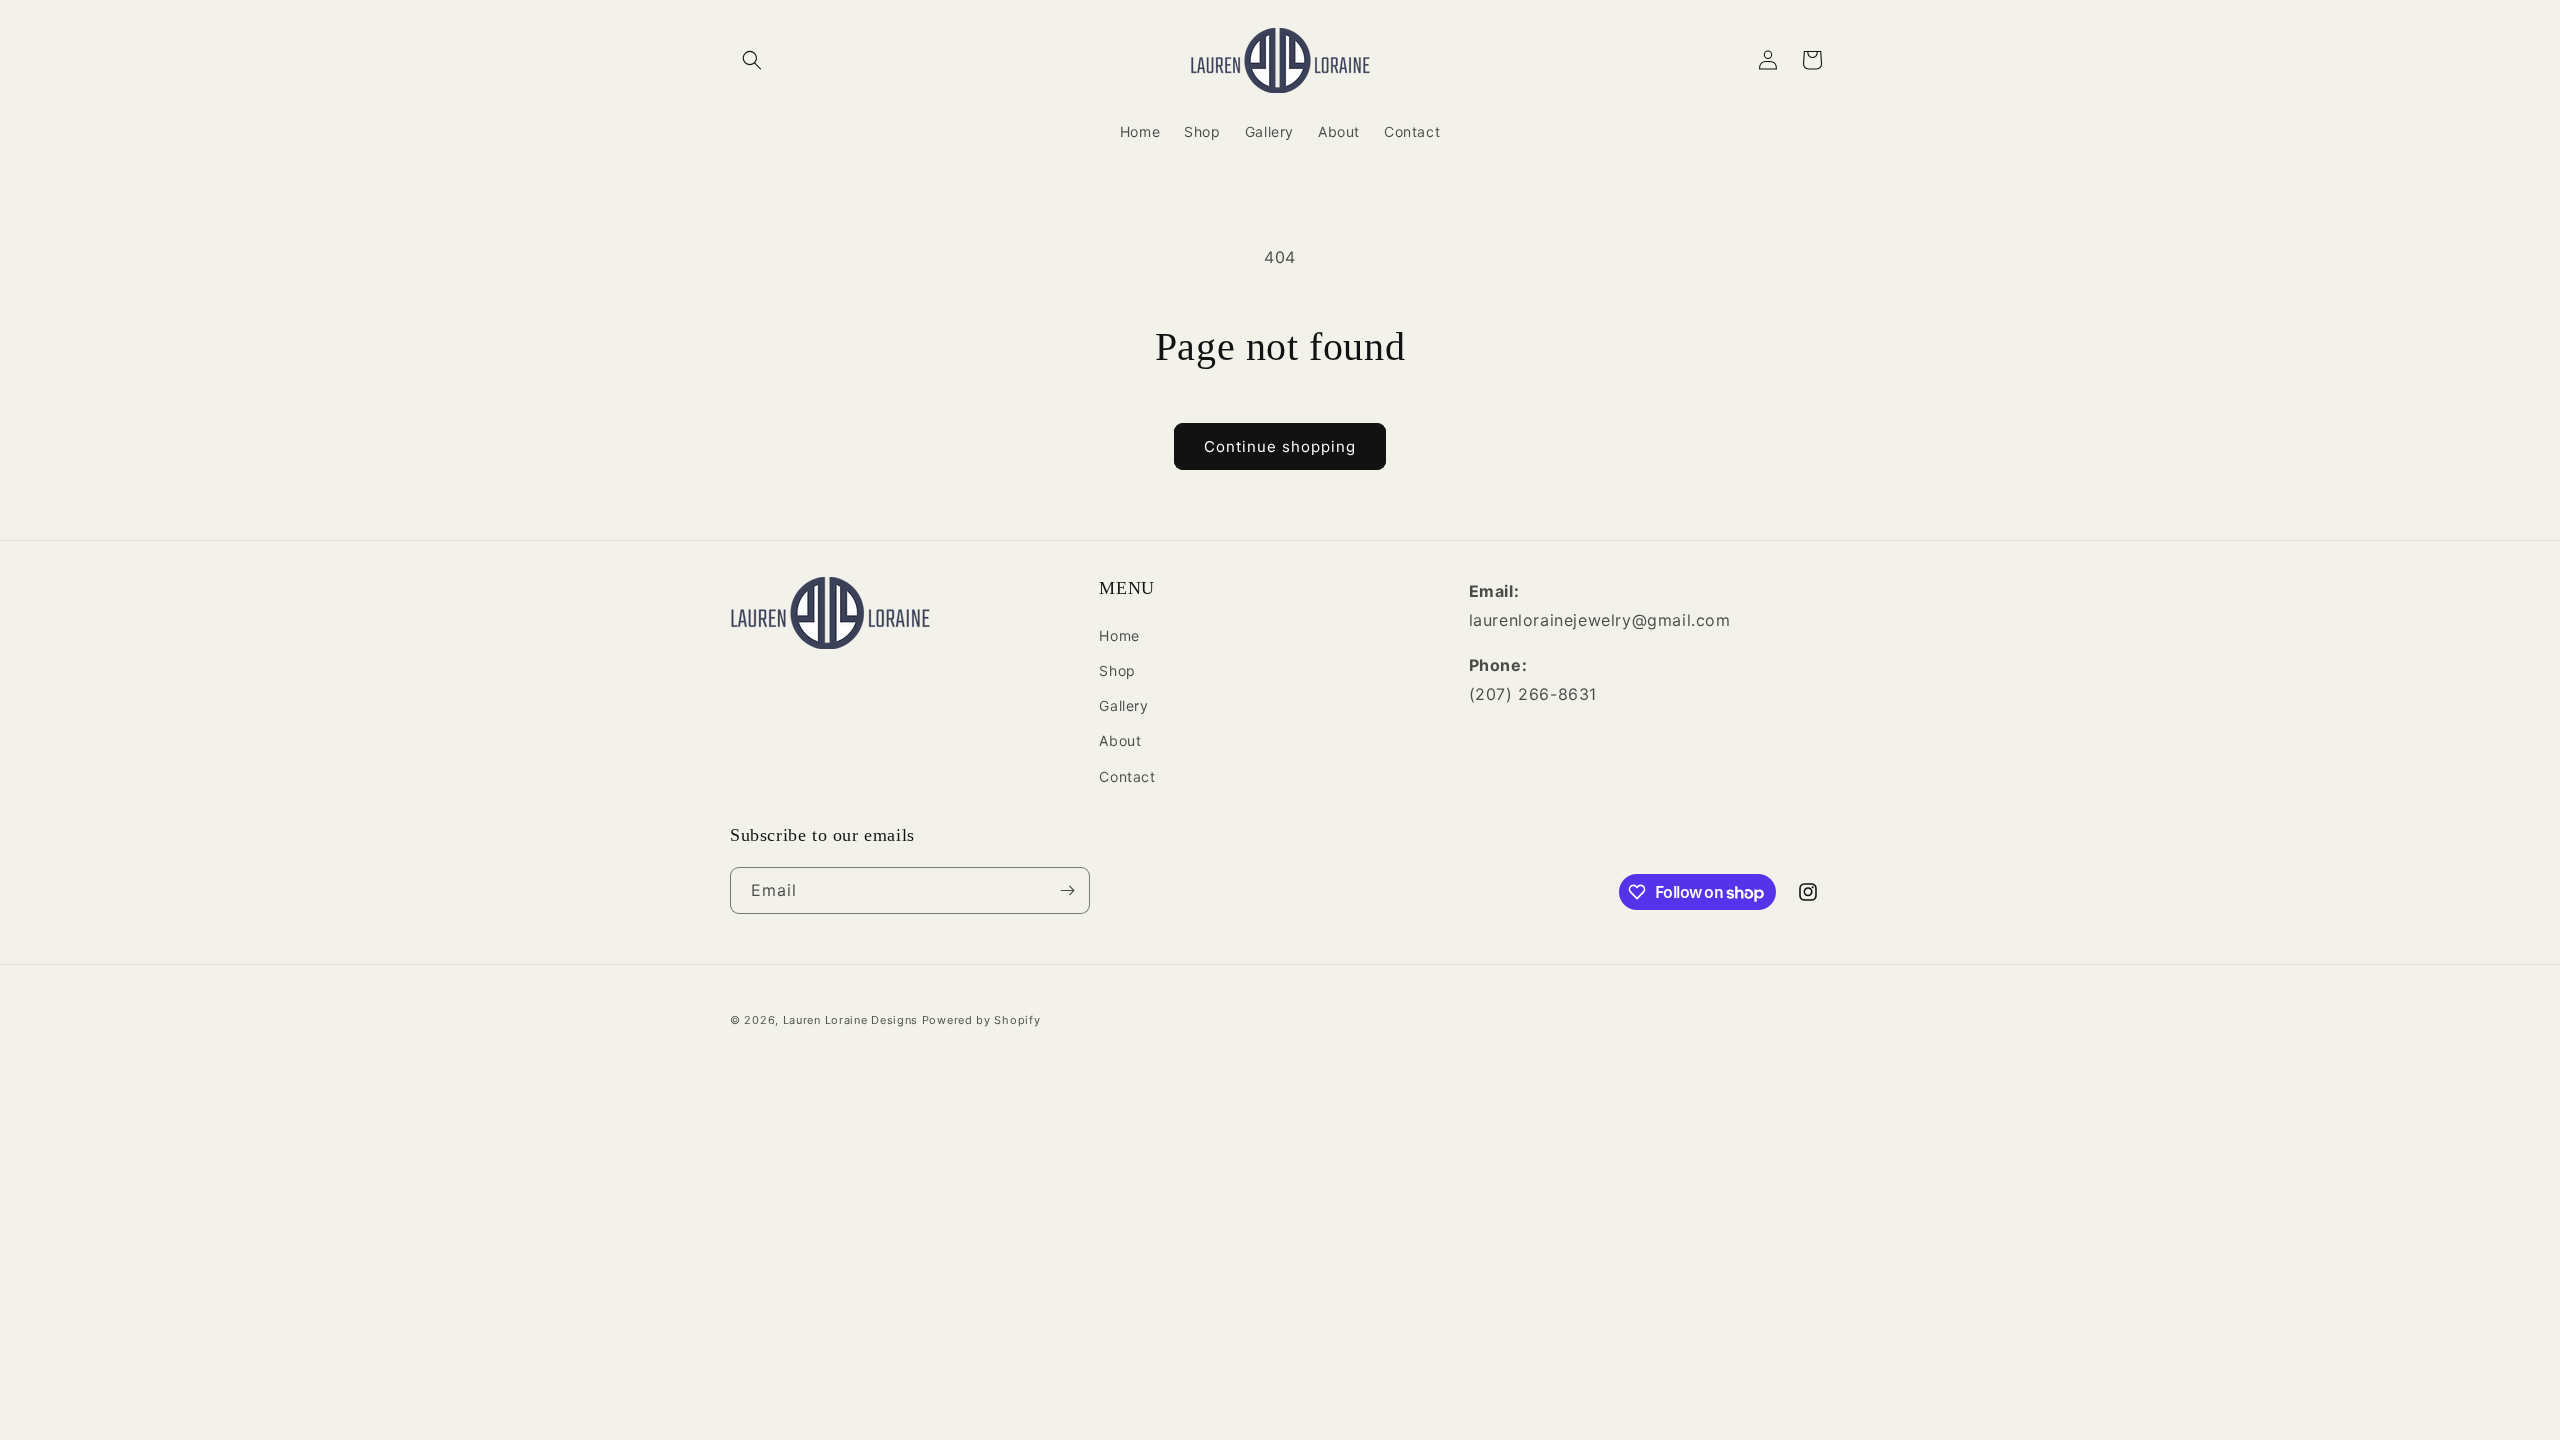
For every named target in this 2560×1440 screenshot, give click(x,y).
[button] (752, 60)
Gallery (1123, 705)
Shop (1117, 670)
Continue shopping (1280, 446)
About (1120, 740)
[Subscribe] (1067, 890)
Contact (1127, 776)
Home (1119, 635)
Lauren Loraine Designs (850, 1020)
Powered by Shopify (981, 1020)
